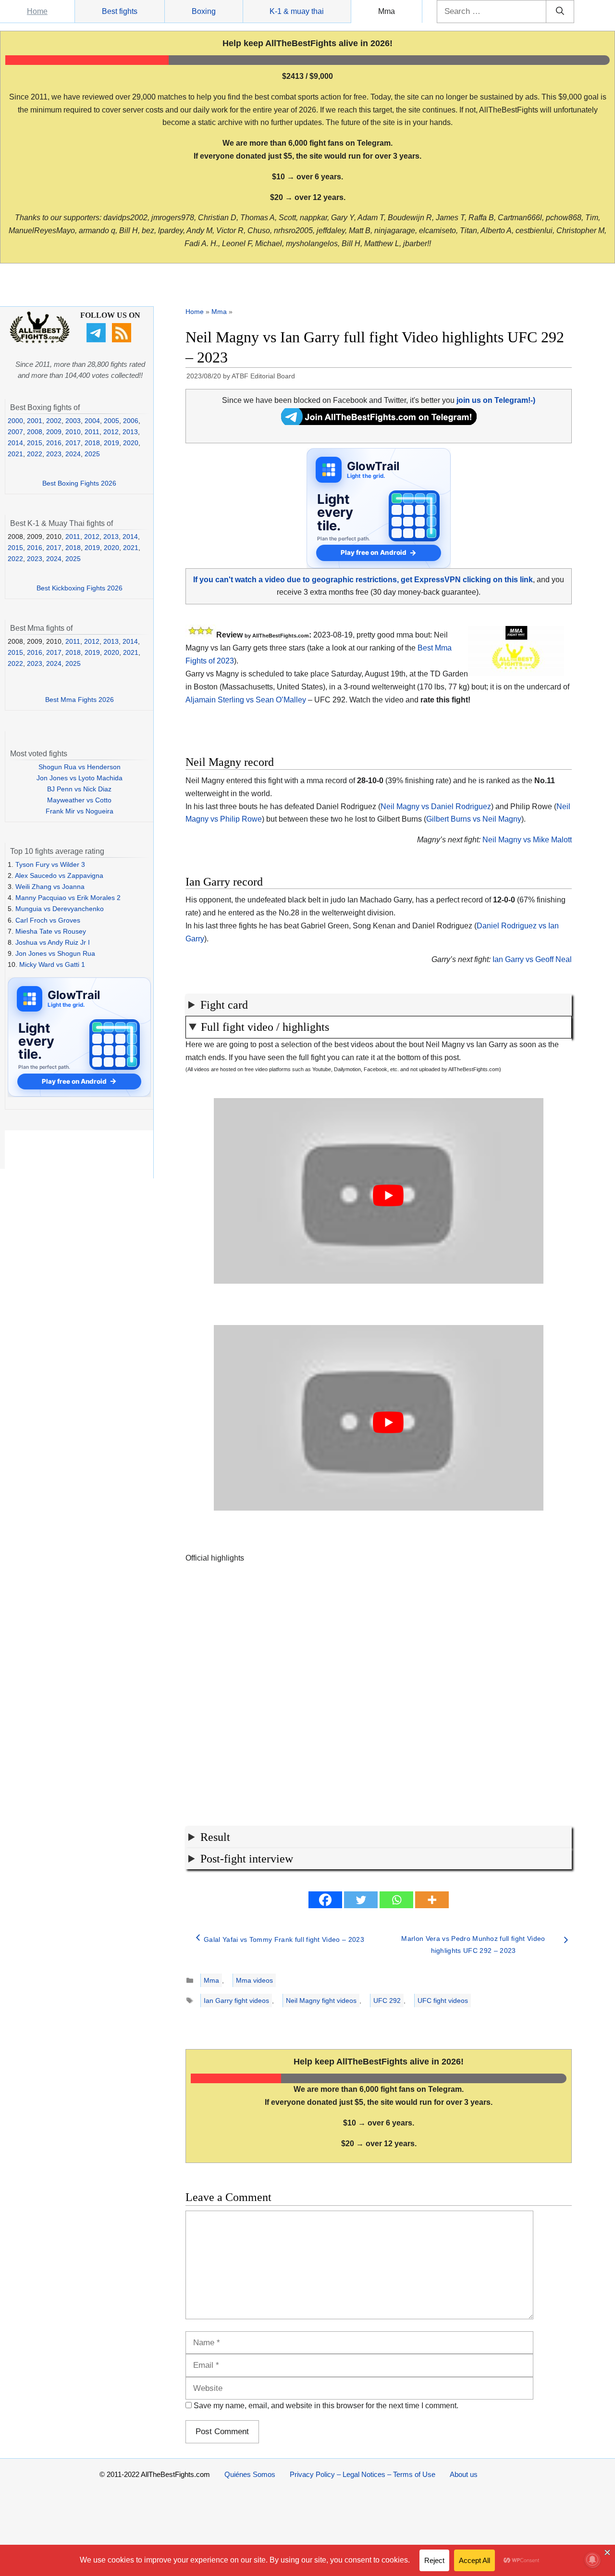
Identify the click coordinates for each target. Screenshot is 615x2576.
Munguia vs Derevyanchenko (60, 909)
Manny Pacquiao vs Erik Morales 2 (68, 898)
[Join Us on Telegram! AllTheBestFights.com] (379, 422)
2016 (54, 443)
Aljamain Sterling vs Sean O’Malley (246, 700)
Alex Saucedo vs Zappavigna (59, 875)
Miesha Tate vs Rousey (51, 931)
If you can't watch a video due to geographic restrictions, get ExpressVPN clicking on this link (363, 580)
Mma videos (254, 1980)
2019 (111, 443)
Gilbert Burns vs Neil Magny (474, 819)
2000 (15, 421)
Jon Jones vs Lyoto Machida (80, 778)
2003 (73, 421)
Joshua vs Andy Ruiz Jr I (53, 942)
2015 (35, 443)
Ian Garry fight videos (236, 2001)
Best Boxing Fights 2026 (79, 483)
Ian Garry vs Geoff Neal (532, 959)
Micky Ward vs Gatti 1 (52, 964)
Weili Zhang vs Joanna (50, 887)
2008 (35, 432)
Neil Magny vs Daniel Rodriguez (436, 807)
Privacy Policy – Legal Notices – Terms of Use (363, 2474)
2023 (54, 454)
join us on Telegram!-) (496, 400)
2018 (92, 443)
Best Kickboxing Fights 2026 (80, 588)
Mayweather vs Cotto (79, 800)
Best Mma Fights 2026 (80, 700)
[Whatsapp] (396, 1900)
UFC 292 (387, 2001)
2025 (92, 454)
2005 (111, 421)
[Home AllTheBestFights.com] (40, 341)
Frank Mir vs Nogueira (80, 811)
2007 (15, 432)
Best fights (120, 11)
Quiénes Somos (250, 2474)
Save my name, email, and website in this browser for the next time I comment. (326, 2406)
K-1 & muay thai (297, 11)
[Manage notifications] (592, 2560)
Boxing (204, 11)
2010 (73, 432)
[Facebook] (325, 1900)
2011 (92, 432)
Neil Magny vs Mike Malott (527, 840)
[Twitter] (361, 1900)
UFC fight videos (443, 2001)
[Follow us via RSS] (123, 340)
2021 (15, 454)
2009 (54, 432)
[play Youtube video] (388, 1196)
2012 (111, 432)
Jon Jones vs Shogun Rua (55, 953)
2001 (35, 421)
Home (37, 11)
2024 (73, 454)
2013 (130, 432)
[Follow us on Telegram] (97, 340)
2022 (35, 454)
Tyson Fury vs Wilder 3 (50, 864)
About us (464, 2474)
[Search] (560, 12)
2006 (131, 421)
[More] (432, 1900)
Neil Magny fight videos (321, 2001)
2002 (54, 421)
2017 (73, 443)
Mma (387, 11)
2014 (15, 443)
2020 (131, 443)
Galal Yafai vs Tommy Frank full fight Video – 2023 (284, 1939)
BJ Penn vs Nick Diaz (79, 789)
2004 (92, 421)
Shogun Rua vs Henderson (80, 767)
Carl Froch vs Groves (48, 920)
